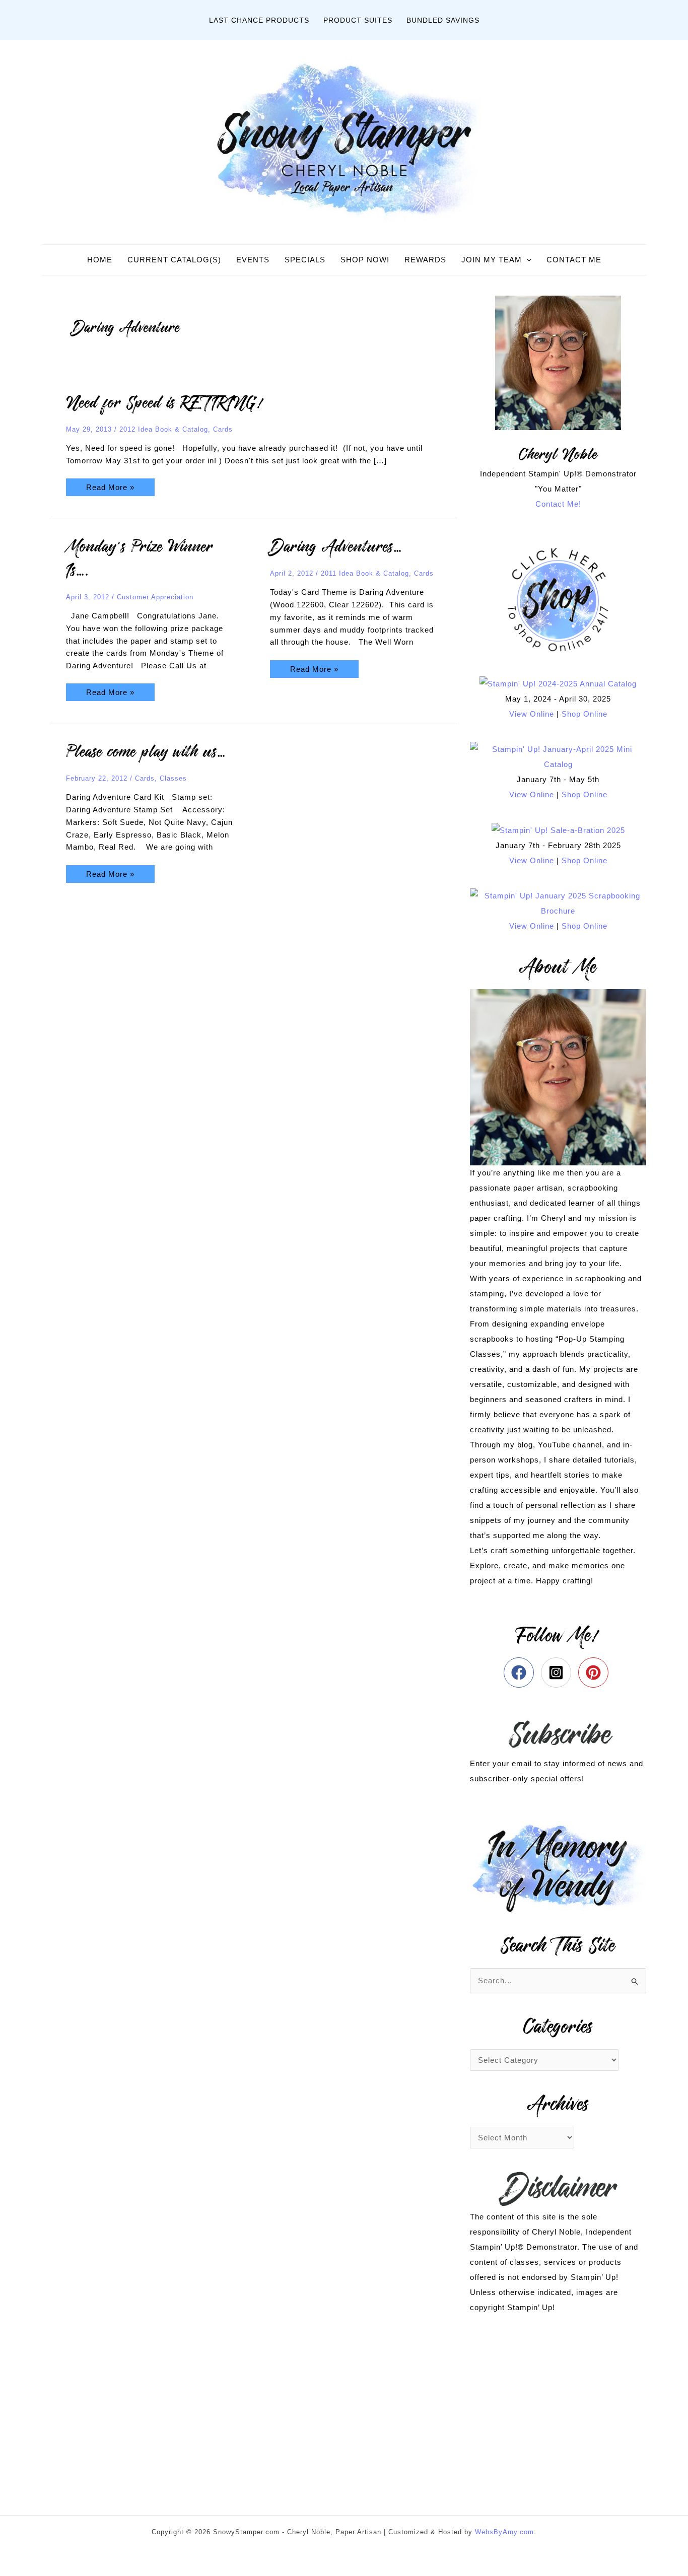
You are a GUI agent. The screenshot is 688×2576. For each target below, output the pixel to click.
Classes (173, 778)
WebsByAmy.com (504, 2532)
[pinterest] (596, 1673)
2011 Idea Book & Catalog (365, 573)
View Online (532, 714)
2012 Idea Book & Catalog (164, 429)
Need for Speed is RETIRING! (165, 403)
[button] (527, 260)
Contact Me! (558, 504)
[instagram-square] (558, 1673)
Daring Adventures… (336, 547)
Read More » (110, 485)
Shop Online (584, 714)
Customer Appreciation (155, 597)
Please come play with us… (146, 752)
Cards (223, 429)
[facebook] (521, 1673)
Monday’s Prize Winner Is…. (140, 559)
